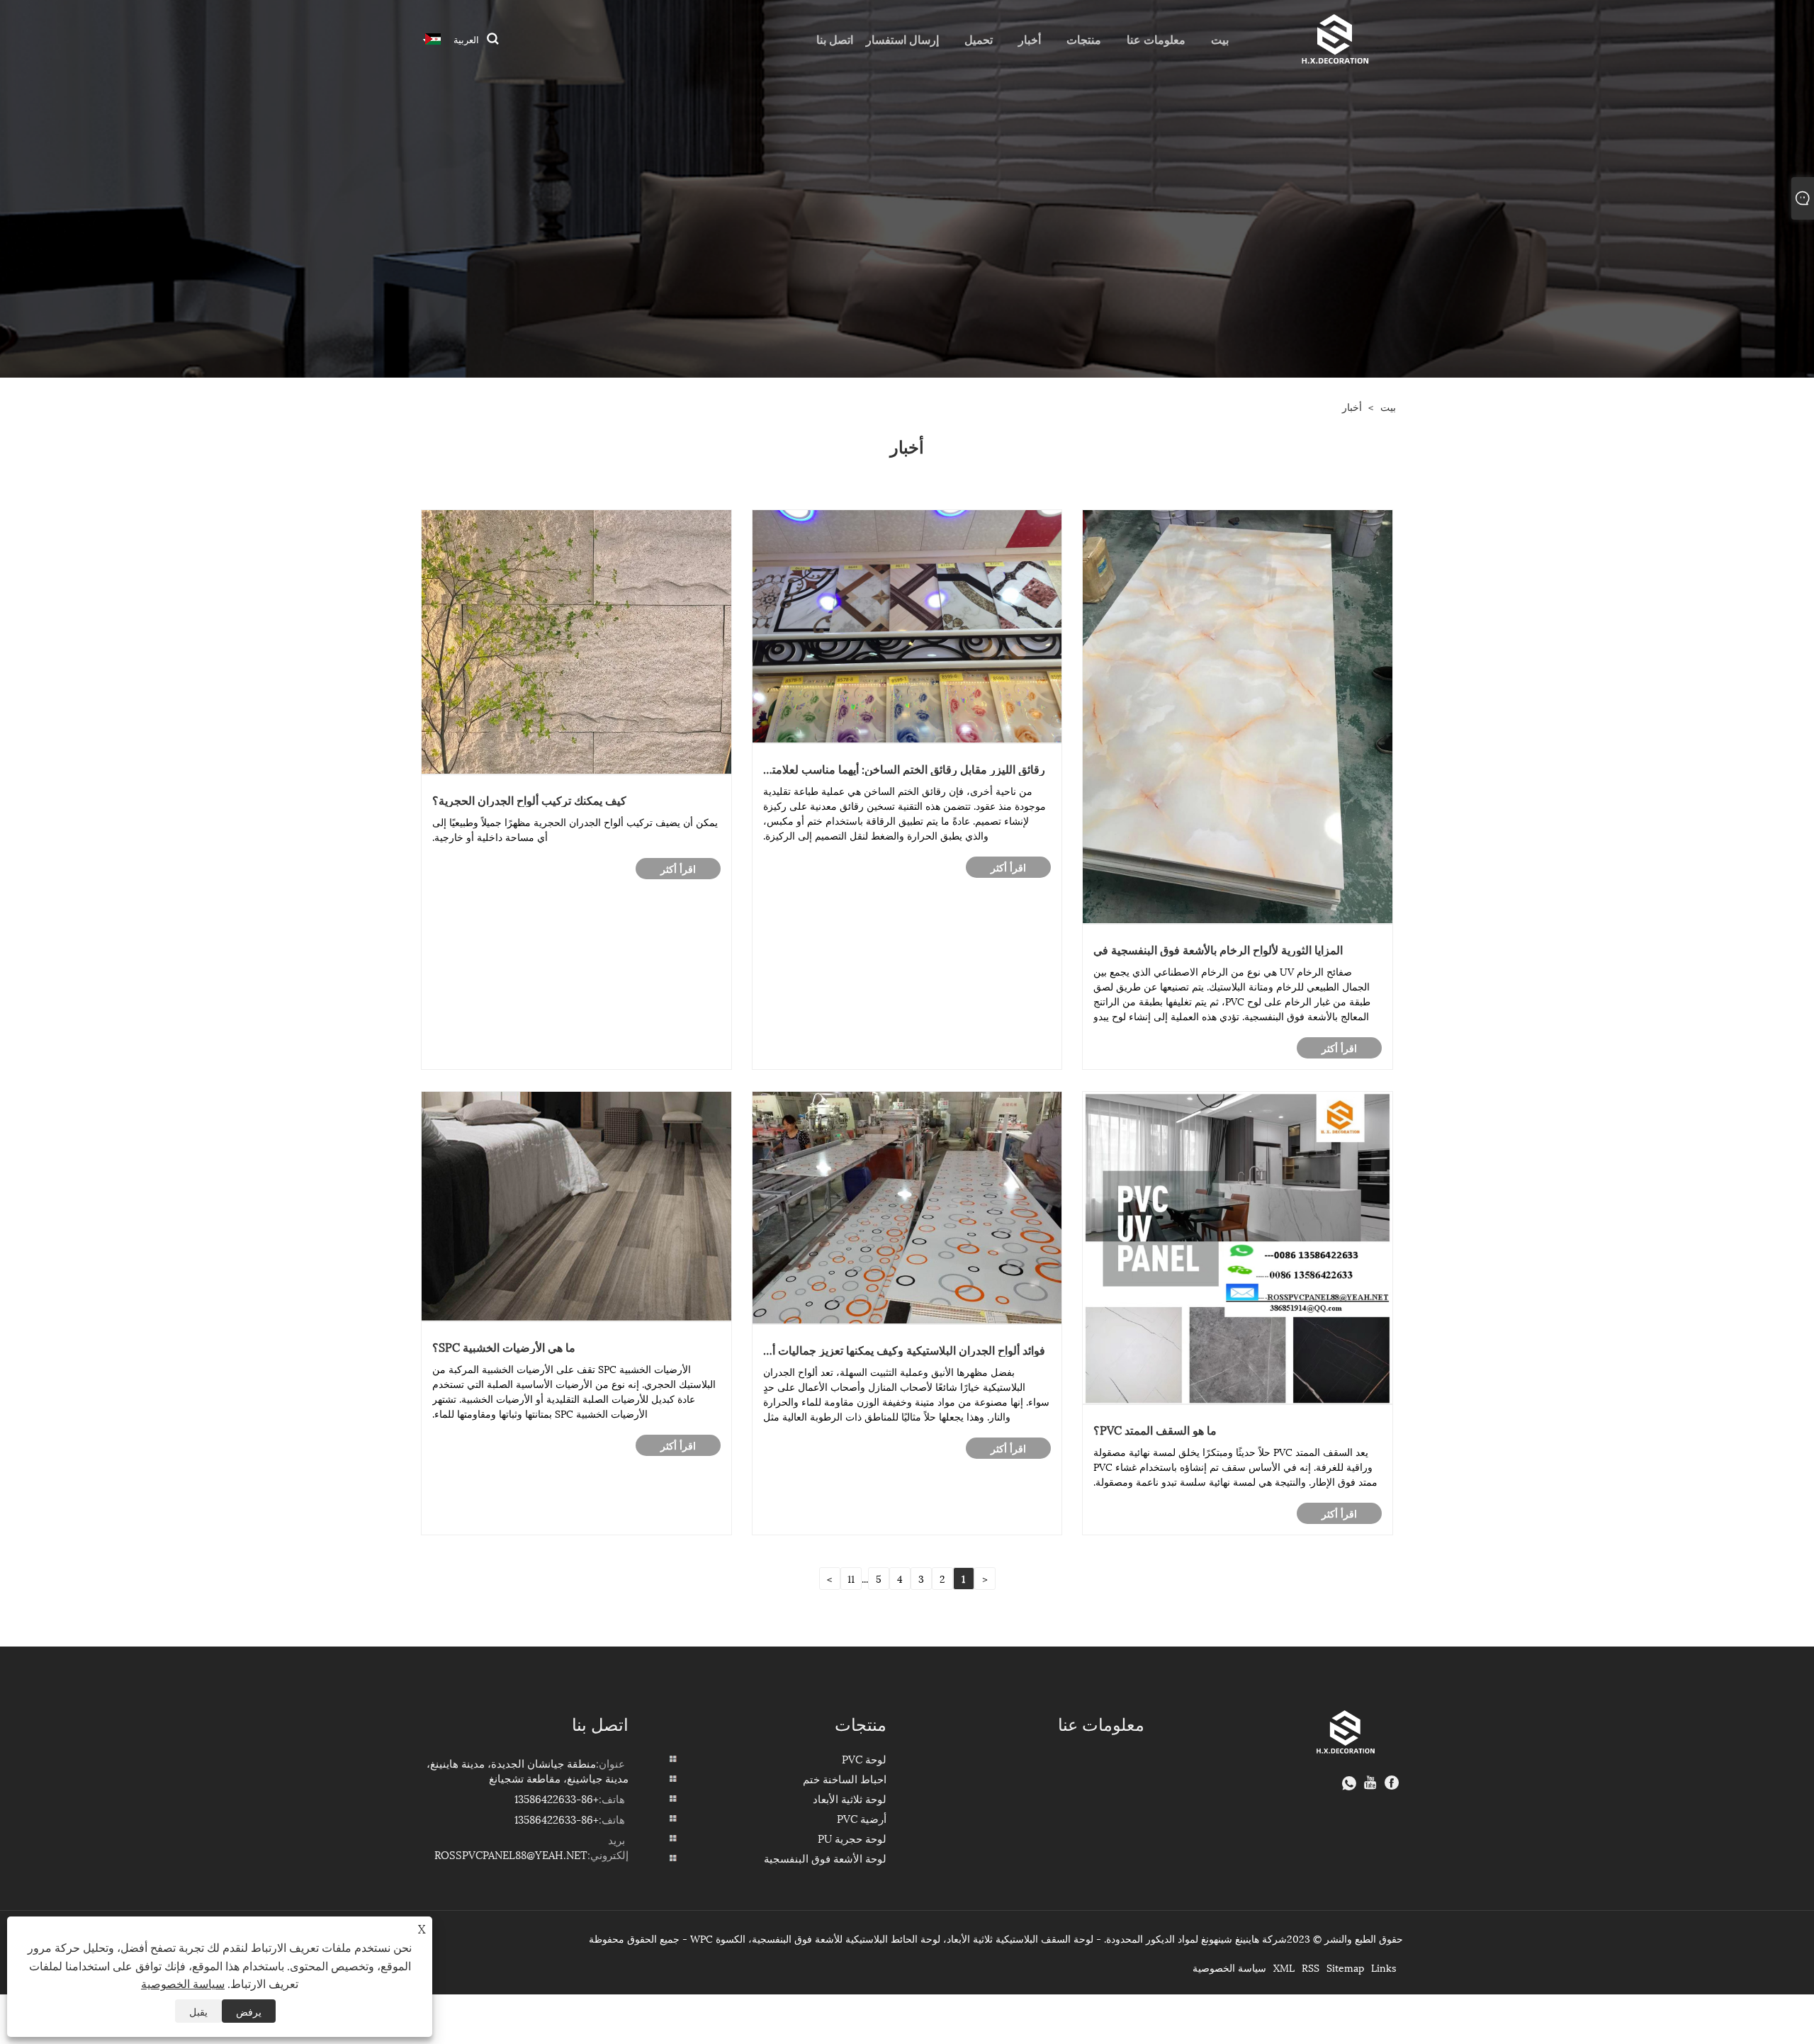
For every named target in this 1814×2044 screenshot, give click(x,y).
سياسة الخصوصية (1229, 1967)
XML (1284, 1967)
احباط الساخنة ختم (845, 1778)
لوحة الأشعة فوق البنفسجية (825, 1858)
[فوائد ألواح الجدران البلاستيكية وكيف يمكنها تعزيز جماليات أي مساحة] (907, 1205)
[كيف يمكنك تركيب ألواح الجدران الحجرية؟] (576, 640)
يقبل (198, 2011)
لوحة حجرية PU (852, 1838)
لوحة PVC (864, 1758)
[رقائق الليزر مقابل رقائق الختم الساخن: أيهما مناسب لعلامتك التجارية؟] (907, 625)
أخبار (1352, 406)
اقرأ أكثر (1339, 1048)
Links (1384, 1967)
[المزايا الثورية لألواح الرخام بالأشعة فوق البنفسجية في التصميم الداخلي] (1238, 715)
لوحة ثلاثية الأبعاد (850, 1798)
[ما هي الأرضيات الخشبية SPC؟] (576, 1204)
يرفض (249, 2011)
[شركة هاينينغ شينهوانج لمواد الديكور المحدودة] (1333, 37)
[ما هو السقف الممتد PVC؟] (1238, 1246)
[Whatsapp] (1349, 1783)
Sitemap (1345, 1967)
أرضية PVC (862, 1818)
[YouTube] (1370, 1783)
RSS (1311, 1967)
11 (851, 1578)
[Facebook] (1392, 1783)
